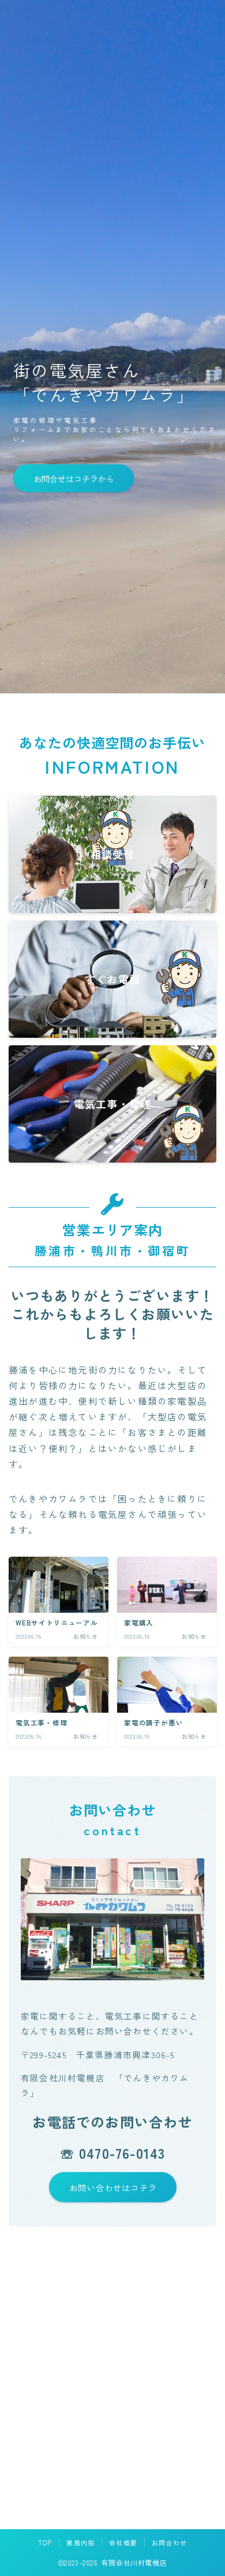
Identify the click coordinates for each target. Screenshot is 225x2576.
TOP (45, 2542)
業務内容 (80, 2542)
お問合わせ (169, 2542)
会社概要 (123, 2542)
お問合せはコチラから (73, 478)
